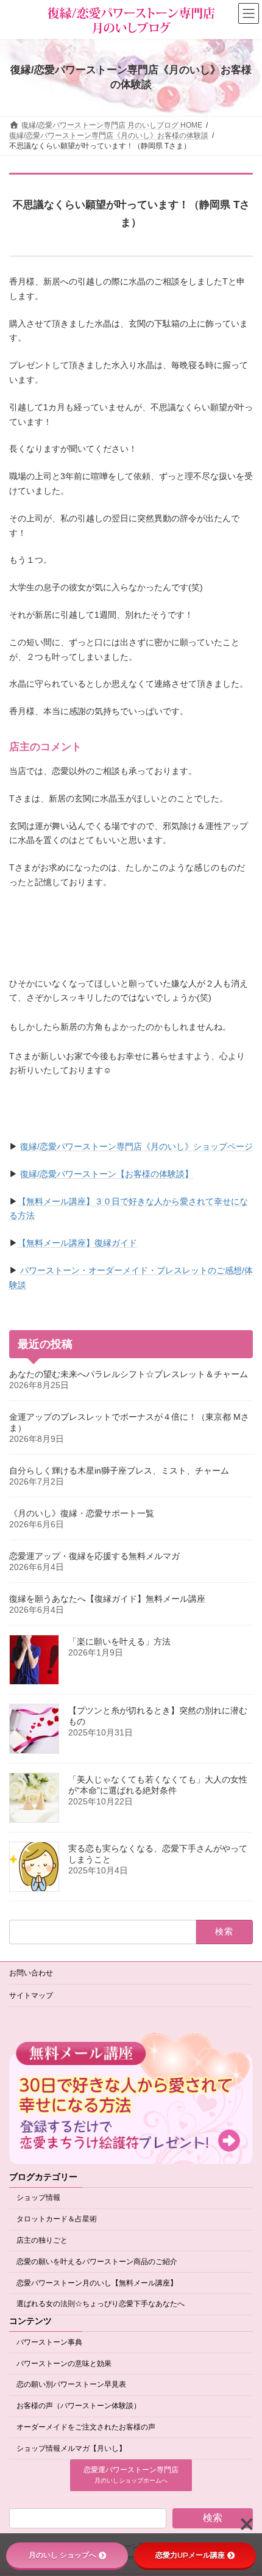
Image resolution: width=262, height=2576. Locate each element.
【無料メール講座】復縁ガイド (77, 1243)
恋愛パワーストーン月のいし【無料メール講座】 (97, 2283)
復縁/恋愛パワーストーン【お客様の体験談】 (107, 1174)
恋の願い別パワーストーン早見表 (71, 2385)
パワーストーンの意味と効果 (64, 2364)
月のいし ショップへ (62, 2555)
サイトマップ (31, 1995)
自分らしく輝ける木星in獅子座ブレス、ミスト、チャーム (119, 1471)
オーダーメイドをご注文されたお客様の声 (86, 2427)
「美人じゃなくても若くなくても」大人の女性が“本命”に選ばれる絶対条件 (158, 1785)
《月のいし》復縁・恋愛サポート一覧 (82, 1513)
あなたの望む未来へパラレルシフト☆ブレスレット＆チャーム (129, 1374)
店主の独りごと (42, 2241)
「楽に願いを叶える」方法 (119, 1641)
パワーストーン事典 (49, 2342)
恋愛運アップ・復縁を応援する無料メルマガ (94, 1556)
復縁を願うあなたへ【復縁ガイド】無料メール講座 (107, 1599)
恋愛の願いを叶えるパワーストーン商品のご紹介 (97, 2262)
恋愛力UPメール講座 (190, 2555)
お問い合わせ (31, 1973)
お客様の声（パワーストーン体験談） (79, 2406)
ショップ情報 (38, 2198)
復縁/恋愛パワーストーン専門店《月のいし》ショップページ (136, 1146)
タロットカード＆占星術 (57, 2220)
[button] (131, 2476)
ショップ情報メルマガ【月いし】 (71, 2448)
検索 (213, 2518)
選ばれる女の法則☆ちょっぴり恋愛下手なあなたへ (101, 2304)
